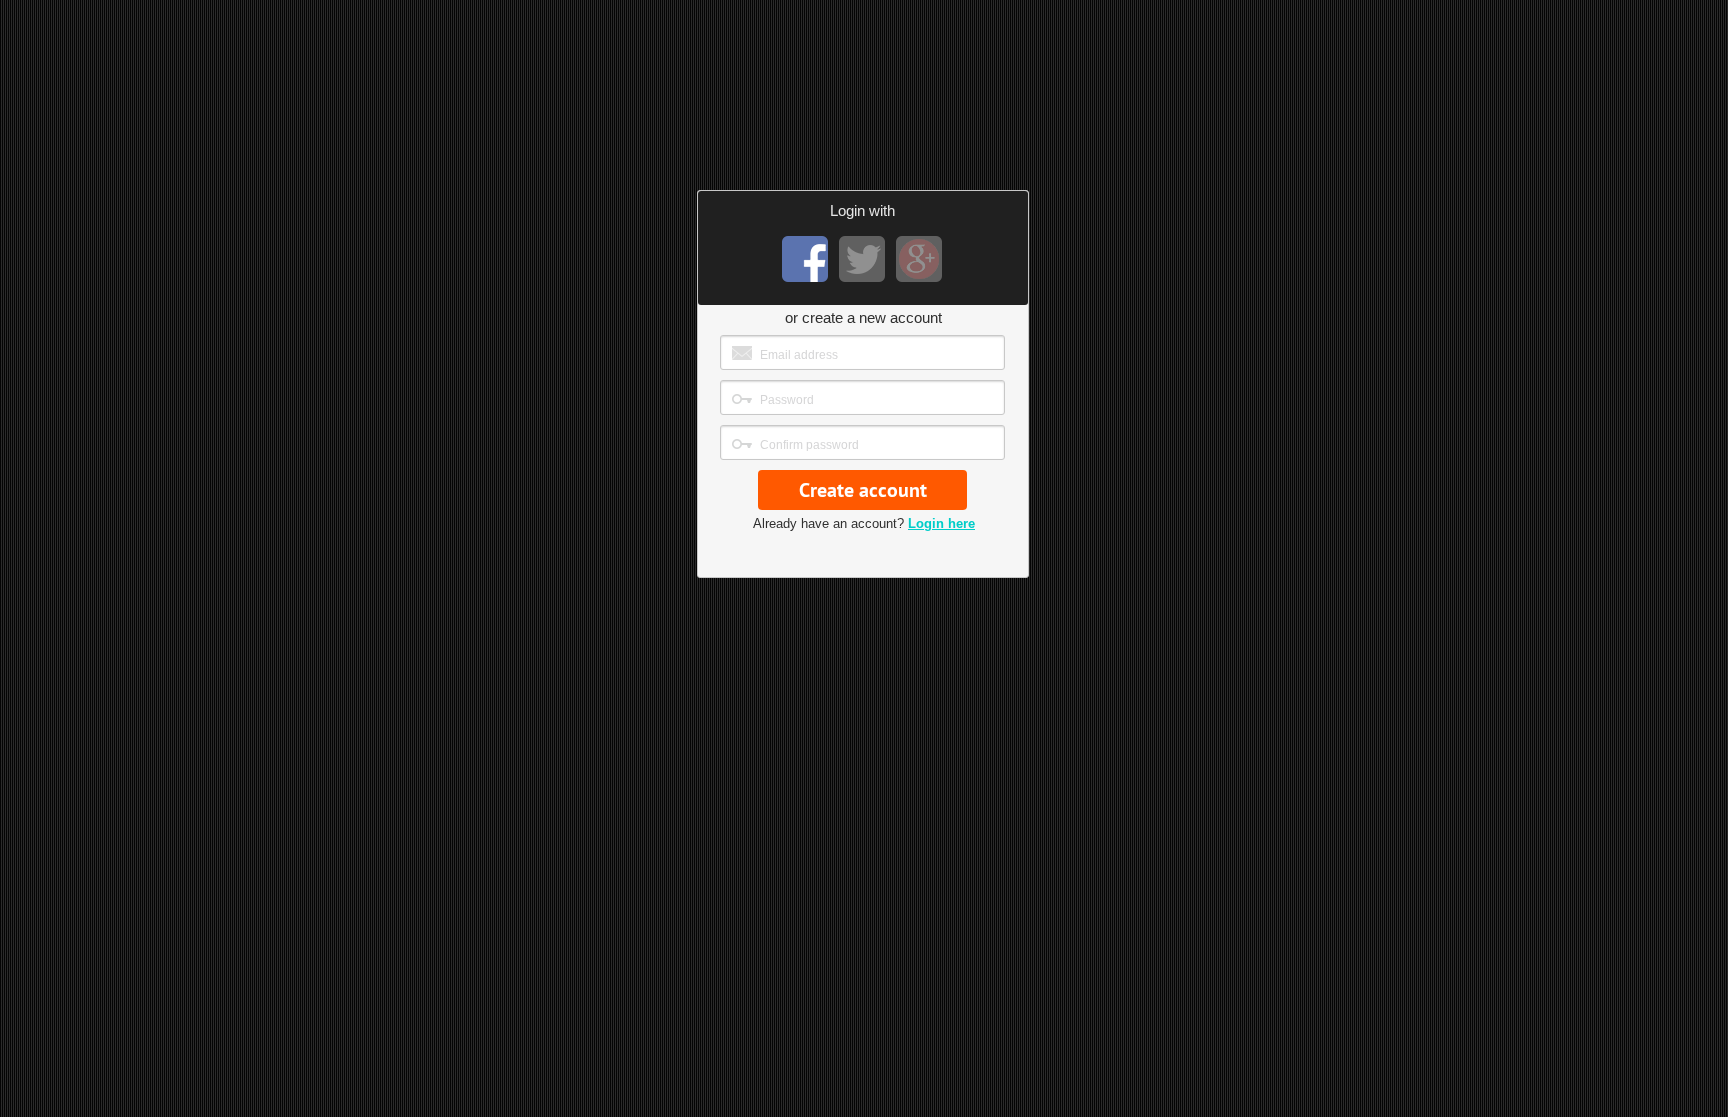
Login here (941, 523)
